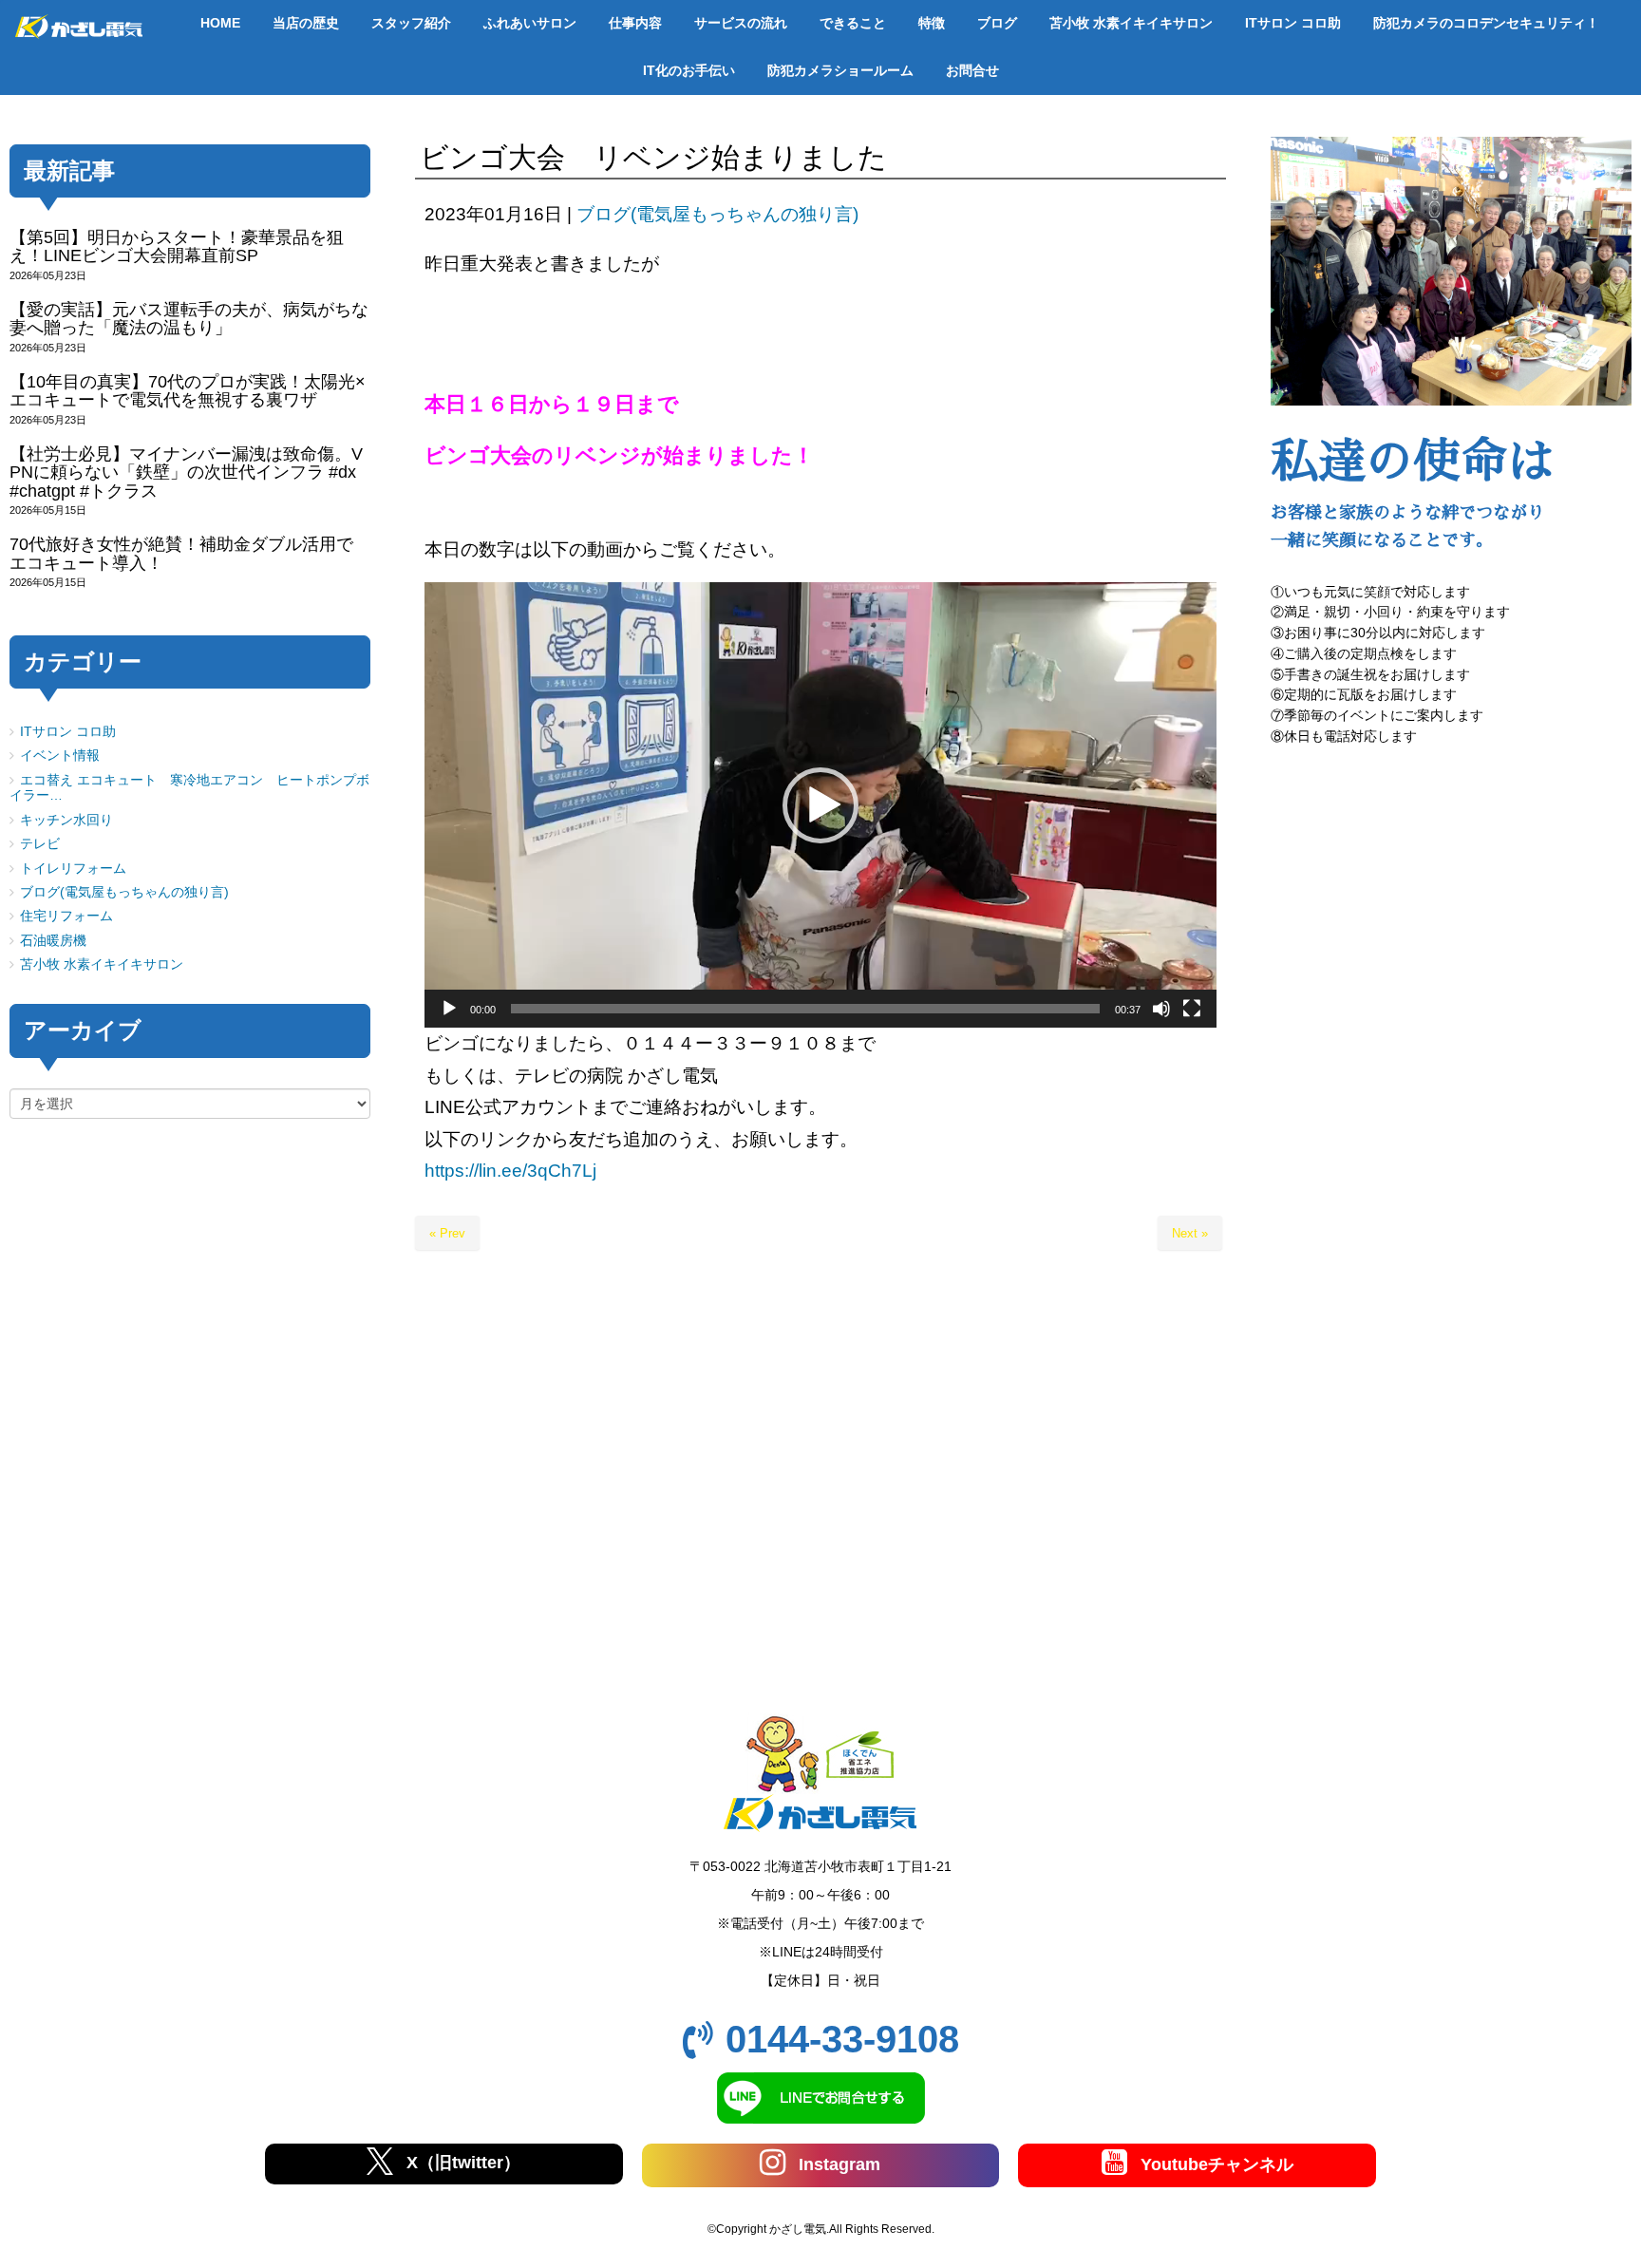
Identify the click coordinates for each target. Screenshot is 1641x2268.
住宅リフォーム (66, 916)
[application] (820, 805)
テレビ (40, 844)
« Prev (447, 1233)
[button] (820, 805)
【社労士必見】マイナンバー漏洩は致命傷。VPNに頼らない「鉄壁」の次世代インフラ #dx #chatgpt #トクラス (186, 472)
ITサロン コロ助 (68, 732)
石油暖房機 (53, 941)
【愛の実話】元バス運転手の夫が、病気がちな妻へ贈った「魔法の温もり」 (189, 319)
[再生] (449, 1009)
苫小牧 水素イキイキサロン (102, 964)
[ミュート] (1161, 1009)
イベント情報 (60, 756)
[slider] (805, 1009)
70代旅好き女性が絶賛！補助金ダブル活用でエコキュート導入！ (181, 553)
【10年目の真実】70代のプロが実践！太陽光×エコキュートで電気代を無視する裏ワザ (188, 391)
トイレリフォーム (73, 869)
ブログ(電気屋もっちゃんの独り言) (717, 214)
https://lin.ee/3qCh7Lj (510, 1171)
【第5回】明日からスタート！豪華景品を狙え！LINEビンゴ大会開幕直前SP (177, 246)
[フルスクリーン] (1192, 1009)
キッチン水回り (66, 820)
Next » (1190, 1233)
